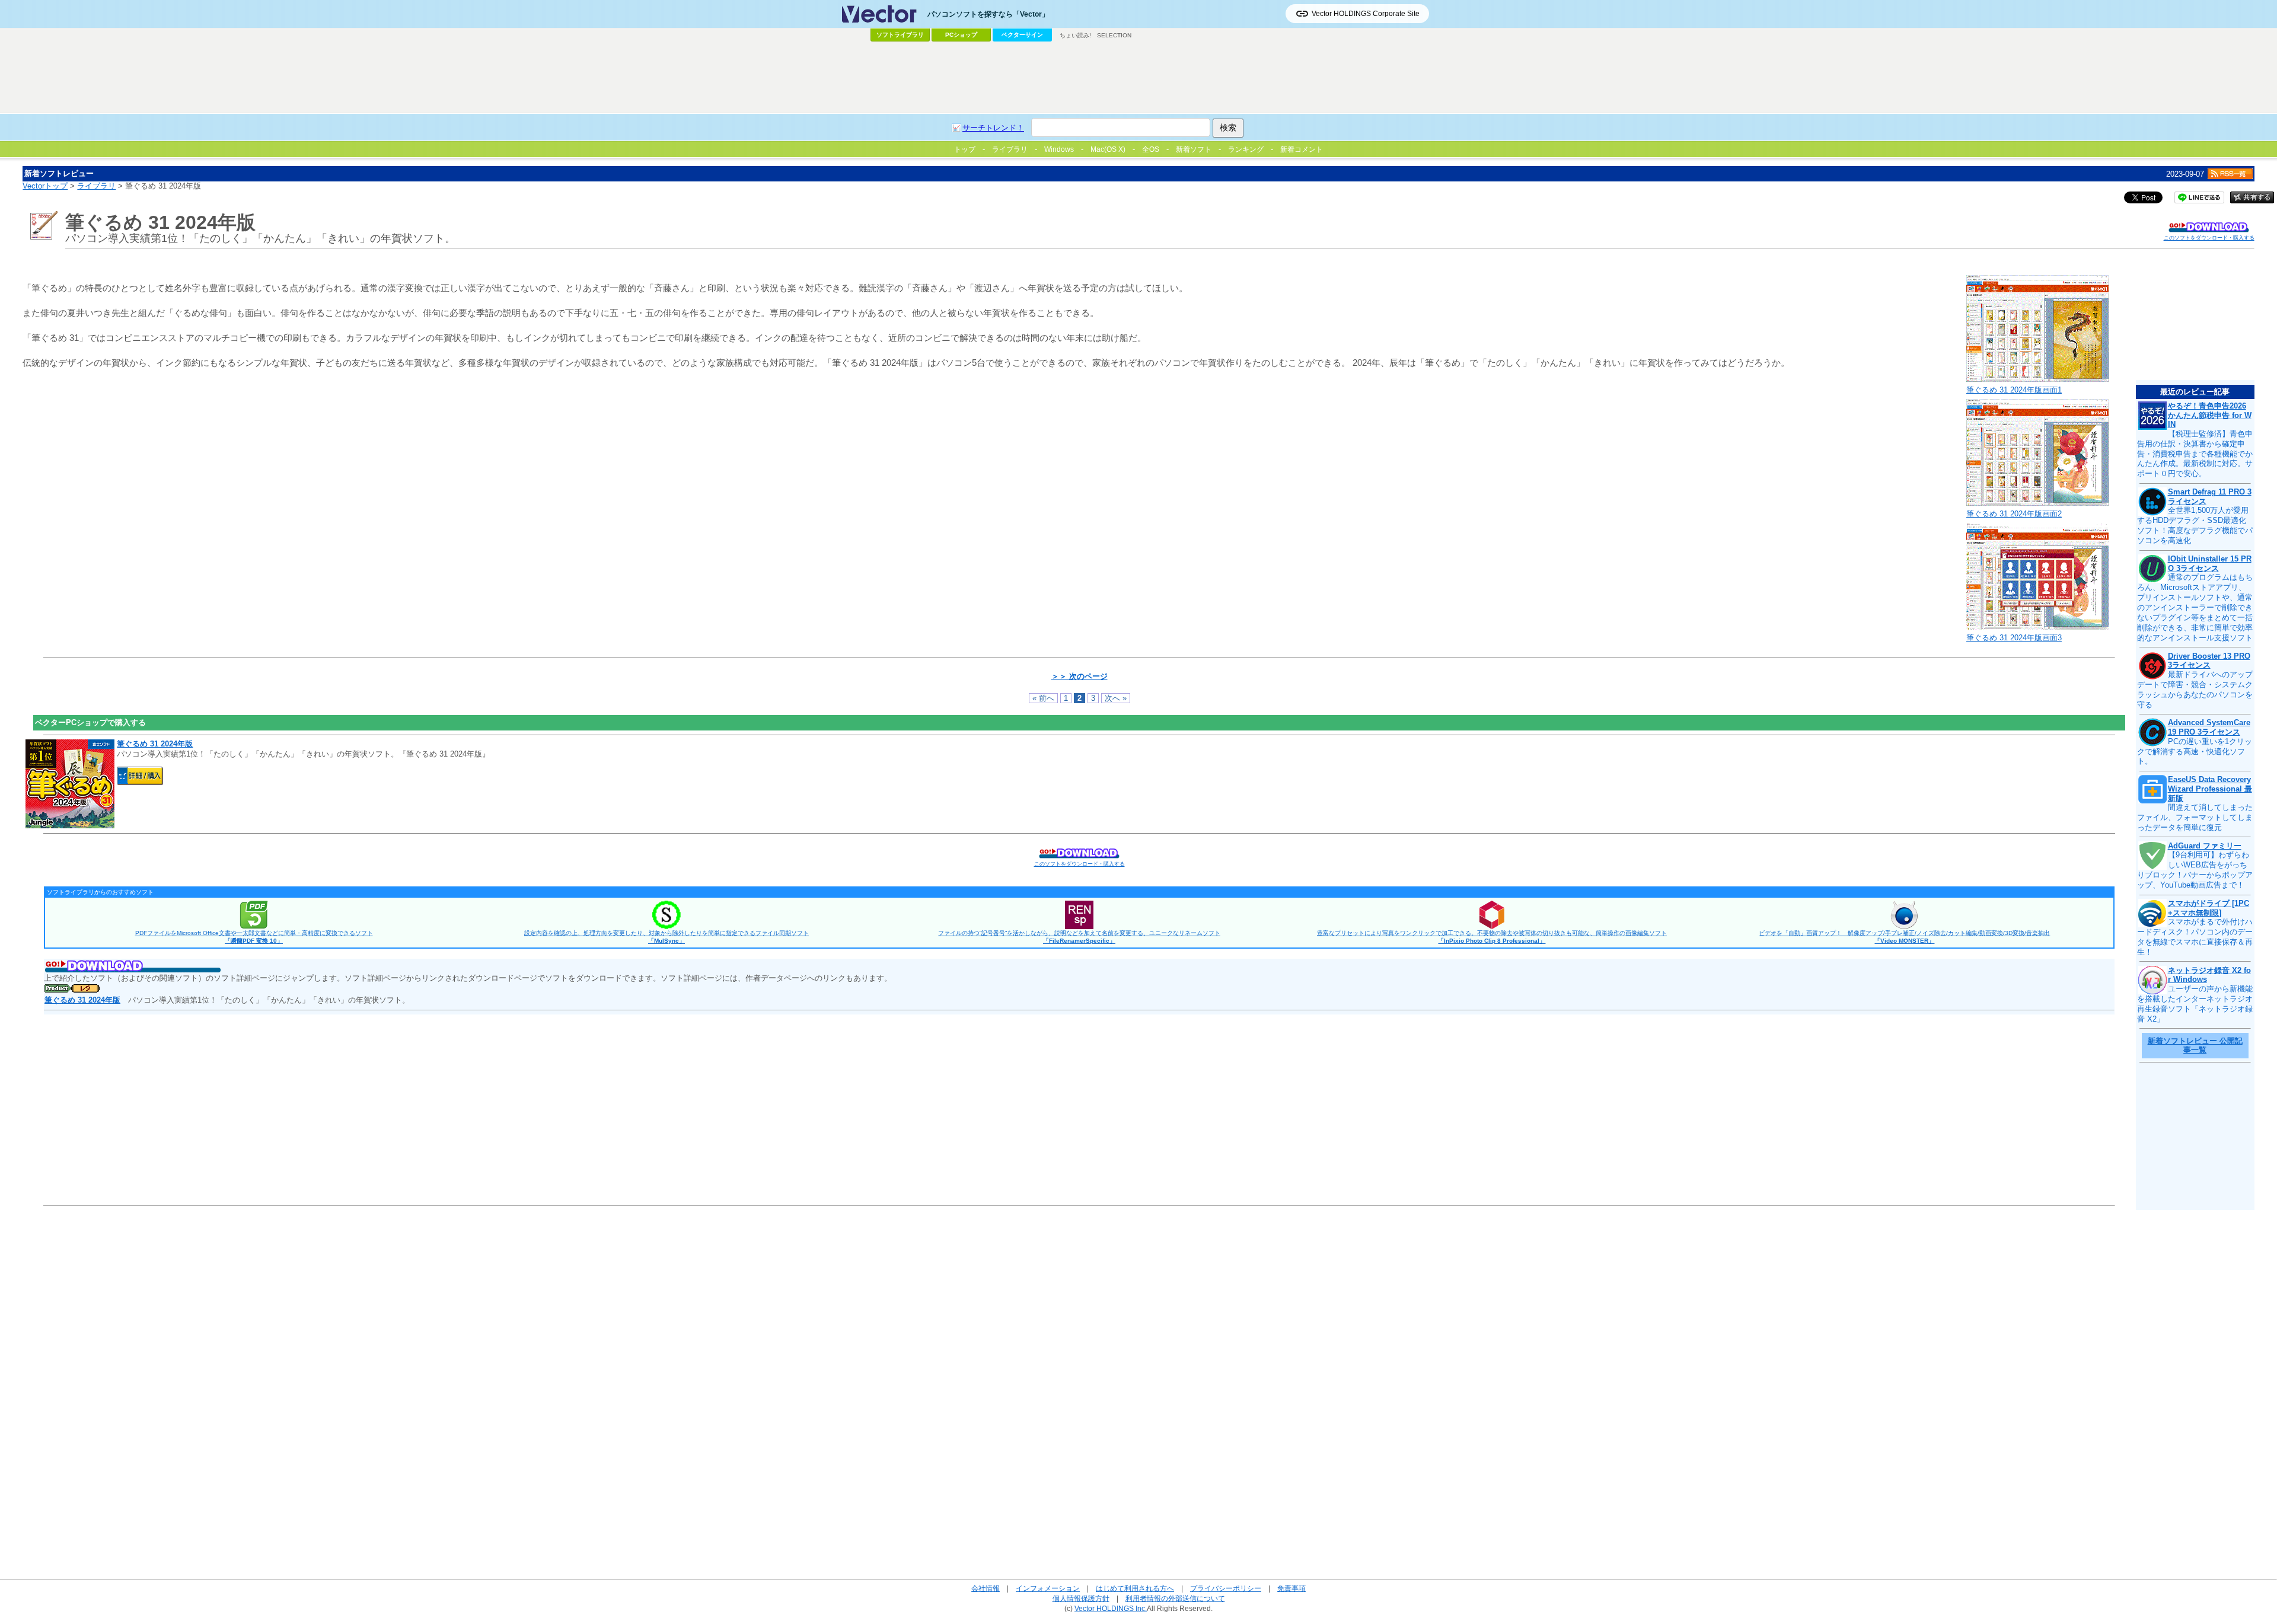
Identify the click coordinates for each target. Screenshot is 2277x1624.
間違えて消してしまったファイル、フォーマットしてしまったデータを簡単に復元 (2195, 817)
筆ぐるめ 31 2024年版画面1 (2014, 390)
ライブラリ (96, 186)
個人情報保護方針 (1081, 1598)
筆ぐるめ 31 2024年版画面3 (2014, 638)
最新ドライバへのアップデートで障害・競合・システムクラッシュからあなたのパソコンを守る (2195, 690)
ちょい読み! (1075, 35)
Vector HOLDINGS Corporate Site (1366, 14)
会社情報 (986, 1588)
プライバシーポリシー (1226, 1588)
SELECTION (1114, 35)
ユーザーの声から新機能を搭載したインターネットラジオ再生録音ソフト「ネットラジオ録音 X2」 (2195, 1004)
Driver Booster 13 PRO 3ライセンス (2209, 661)
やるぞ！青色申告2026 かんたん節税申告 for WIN (2210, 415)
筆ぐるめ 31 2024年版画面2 (2014, 514)
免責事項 (1291, 1588)
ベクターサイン (1022, 35)
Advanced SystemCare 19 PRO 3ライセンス (2209, 727)
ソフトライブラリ (900, 35)
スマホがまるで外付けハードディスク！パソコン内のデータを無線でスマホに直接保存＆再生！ (2195, 937)
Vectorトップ (45, 186)
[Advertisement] (1138, 78)
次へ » (1116, 698)
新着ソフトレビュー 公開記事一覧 (2195, 1046)
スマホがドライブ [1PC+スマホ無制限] (2209, 908)
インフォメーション (1048, 1588)
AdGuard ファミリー (2205, 846)
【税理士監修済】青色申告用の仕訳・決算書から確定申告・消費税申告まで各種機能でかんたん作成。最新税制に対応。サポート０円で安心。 (2195, 454)
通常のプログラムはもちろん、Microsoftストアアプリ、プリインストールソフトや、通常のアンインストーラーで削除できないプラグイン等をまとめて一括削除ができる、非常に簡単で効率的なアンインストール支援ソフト (2195, 607)
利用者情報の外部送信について (1175, 1598)
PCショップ (961, 35)
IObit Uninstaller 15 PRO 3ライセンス (2210, 564)
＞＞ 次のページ (1079, 676)
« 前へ (1043, 698)
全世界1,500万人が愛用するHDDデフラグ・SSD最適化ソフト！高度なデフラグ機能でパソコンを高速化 (2195, 525)
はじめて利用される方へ (1135, 1588)
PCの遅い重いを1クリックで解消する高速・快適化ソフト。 (2195, 752)
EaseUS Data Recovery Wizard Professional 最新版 (2210, 789)
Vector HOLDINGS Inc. (1111, 1608)
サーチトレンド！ (993, 128)
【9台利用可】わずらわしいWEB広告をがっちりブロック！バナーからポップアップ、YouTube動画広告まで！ (2195, 870)
